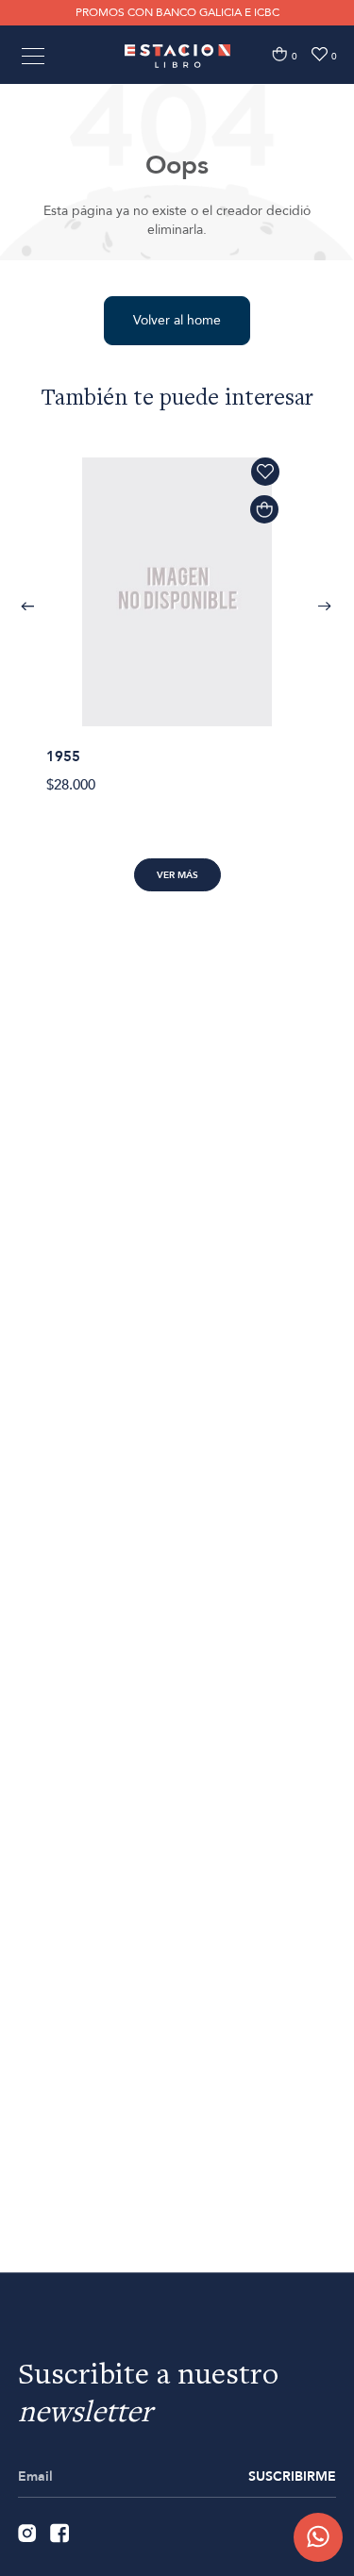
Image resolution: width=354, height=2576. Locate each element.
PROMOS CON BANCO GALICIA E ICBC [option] (177, 12)
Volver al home (177, 320)
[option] (177, 615)
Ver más (177, 875)
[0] (279, 54)
